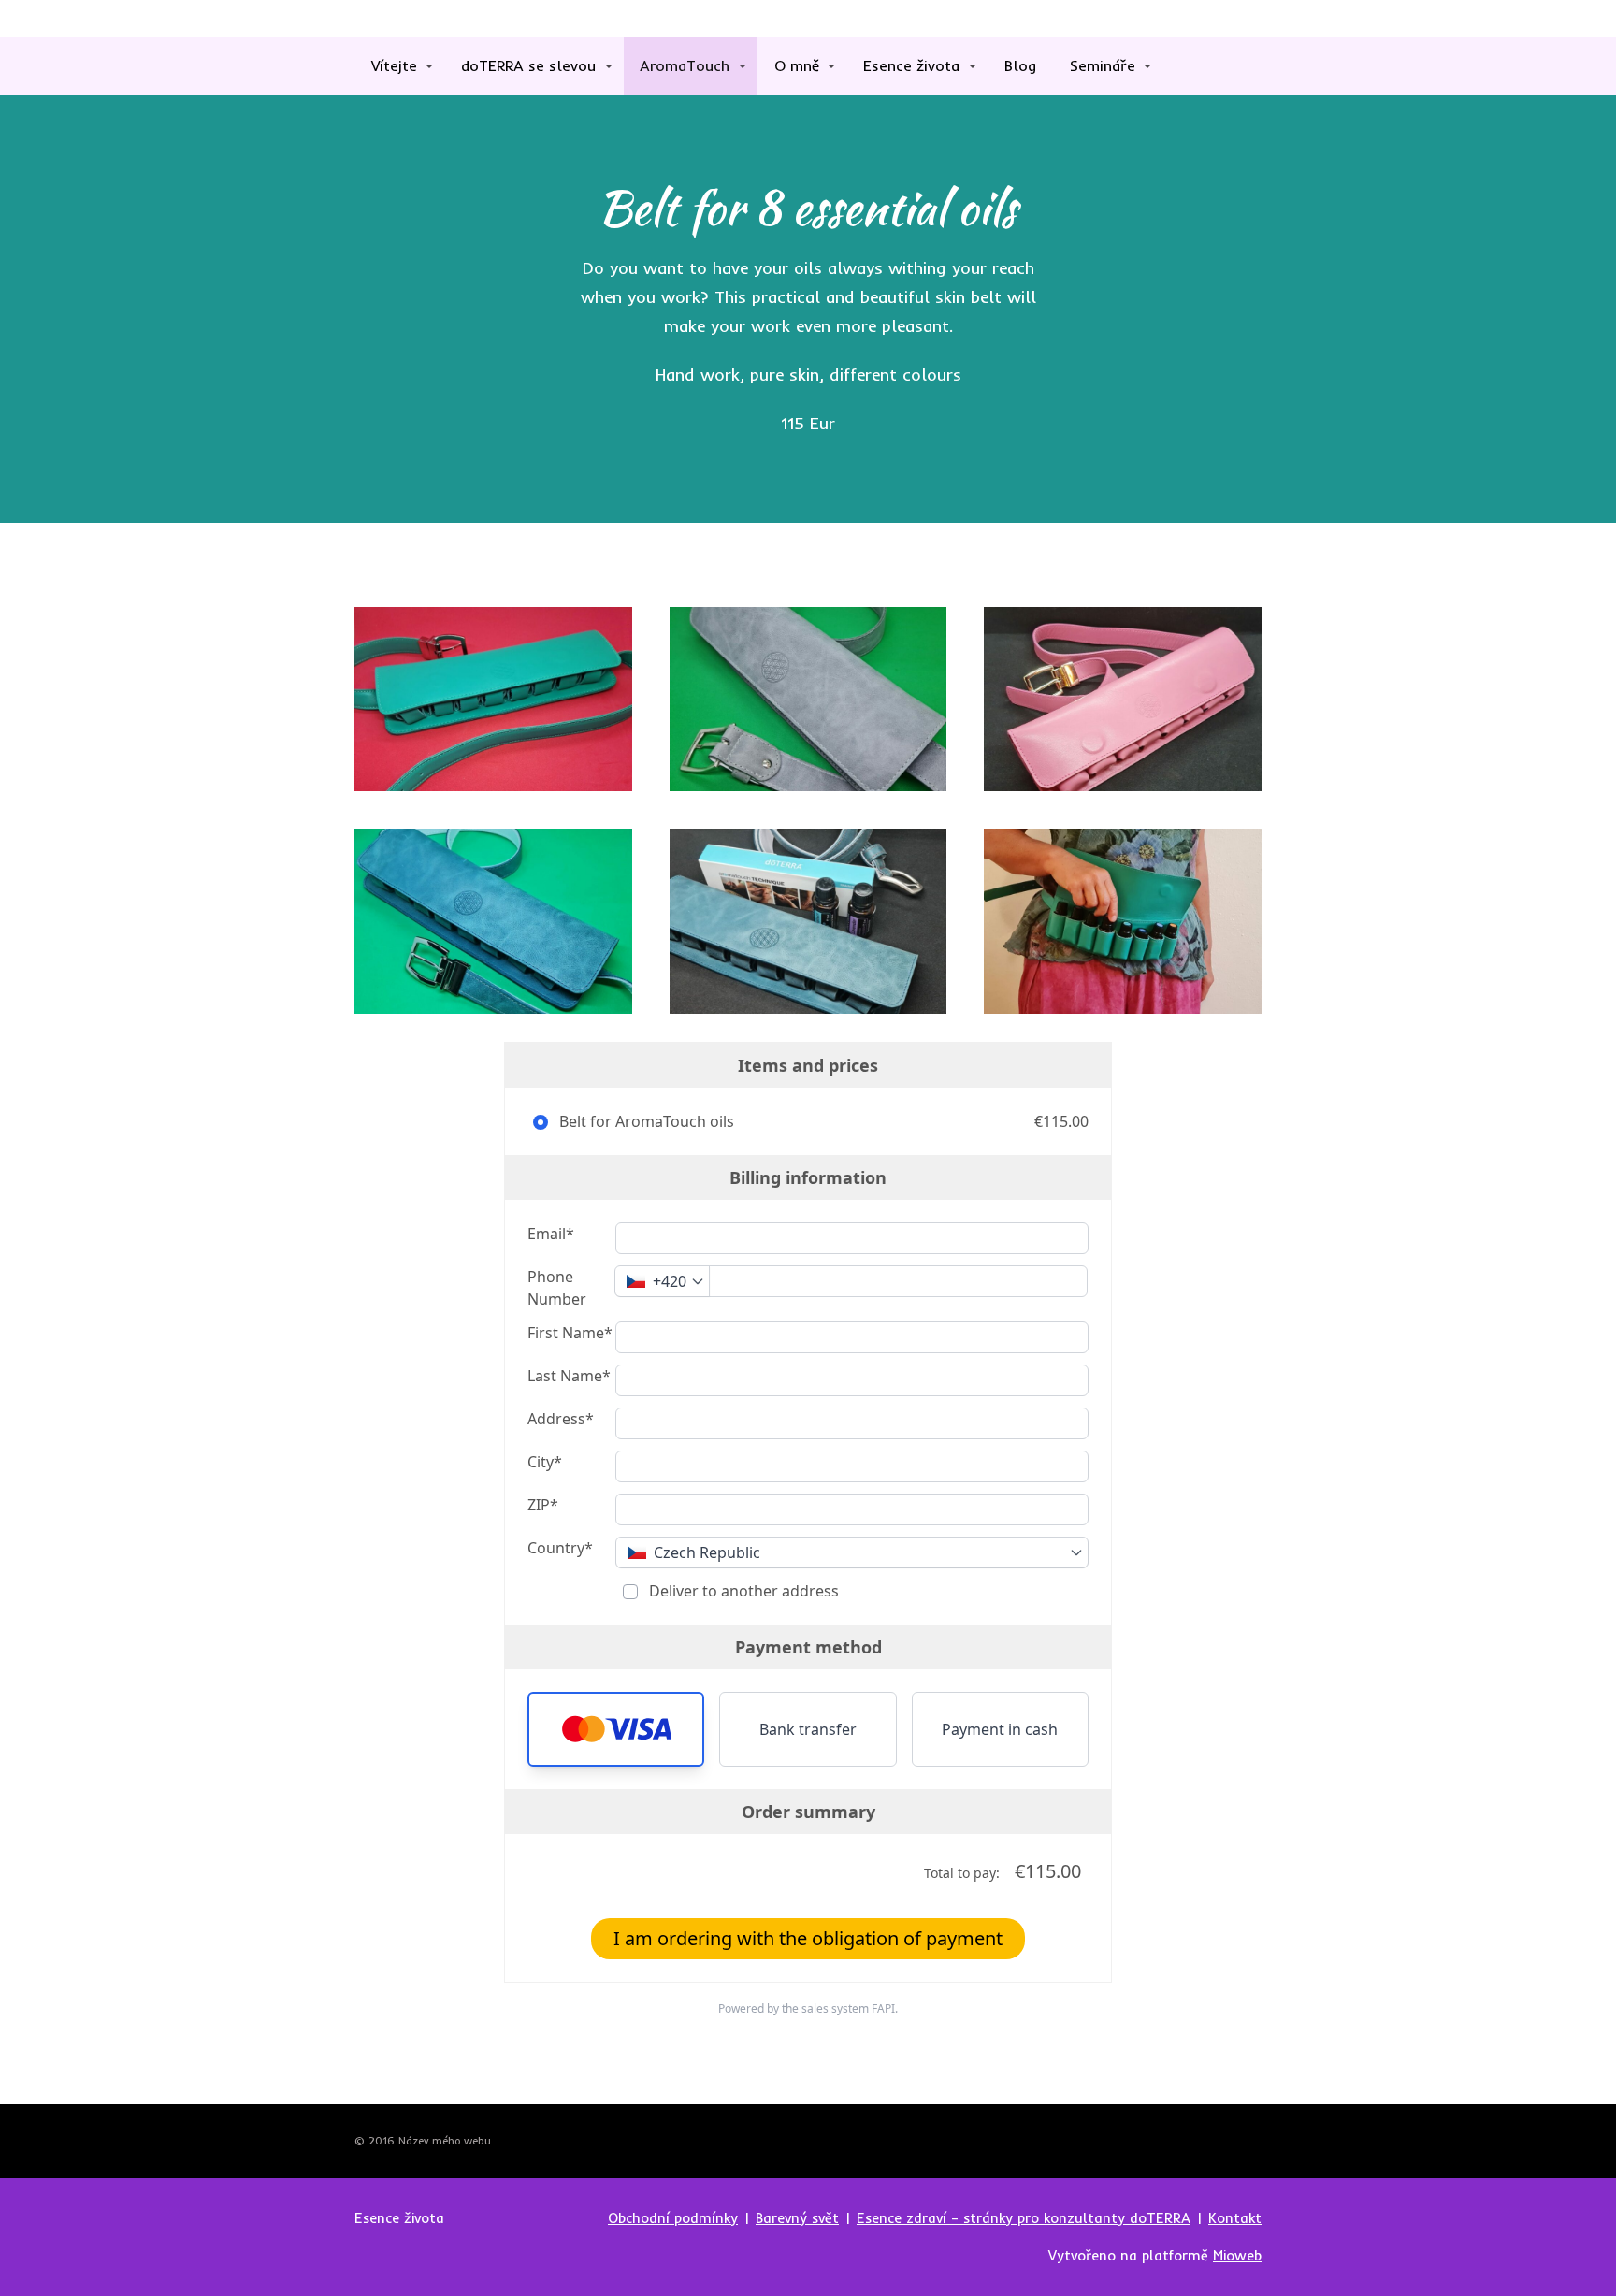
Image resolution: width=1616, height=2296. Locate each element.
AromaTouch (685, 65)
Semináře (1103, 65)
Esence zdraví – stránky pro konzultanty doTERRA (1024, 2218)
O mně (797, 65)
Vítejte (394, 65)
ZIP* (543, 1505)
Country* (560, 1548)
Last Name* (569, 1376)
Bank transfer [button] (808, 1729)
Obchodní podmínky (673, 2218)
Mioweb (1237, 2255)
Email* (551, 1234)
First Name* (570, 1333)
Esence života (911, 65)
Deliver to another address (742, 1591)
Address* (561, 1419)
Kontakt (1235, 2218)
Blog (1020, 65)
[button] (616, 1729)
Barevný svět (797, 2218)
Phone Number (557, 1288)
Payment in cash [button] (1000, 1729)
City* (545, 1462)
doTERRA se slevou (528, 65)
